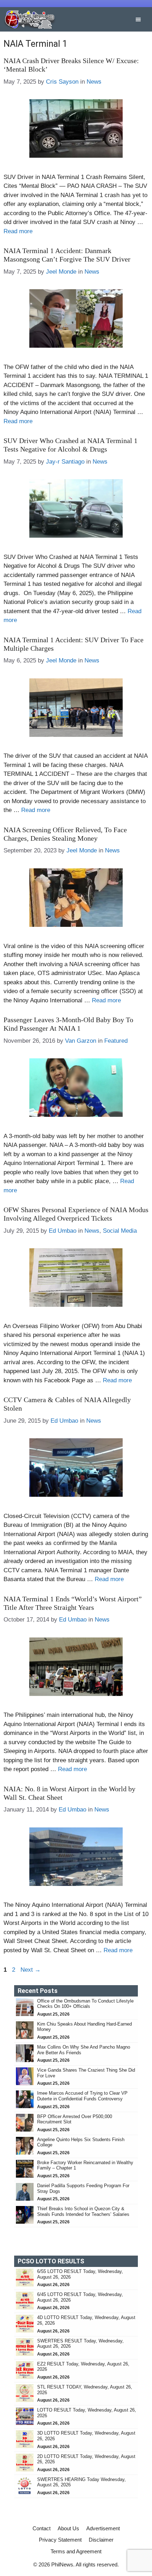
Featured (116, 1041)
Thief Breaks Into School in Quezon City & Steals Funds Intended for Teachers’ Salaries (84, 2211)
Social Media (120, 1231)
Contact (42, 2528)
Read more (18, 231)
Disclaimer (101, 2540)
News (94, 82)
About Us (68, 2528)
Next (31, 1970)
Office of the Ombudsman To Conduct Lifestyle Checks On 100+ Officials (85, 2004)
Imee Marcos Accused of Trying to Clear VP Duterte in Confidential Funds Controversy (82, 2096)
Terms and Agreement (76, 2551)
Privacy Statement (60, 2540)
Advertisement (103, 2528)
